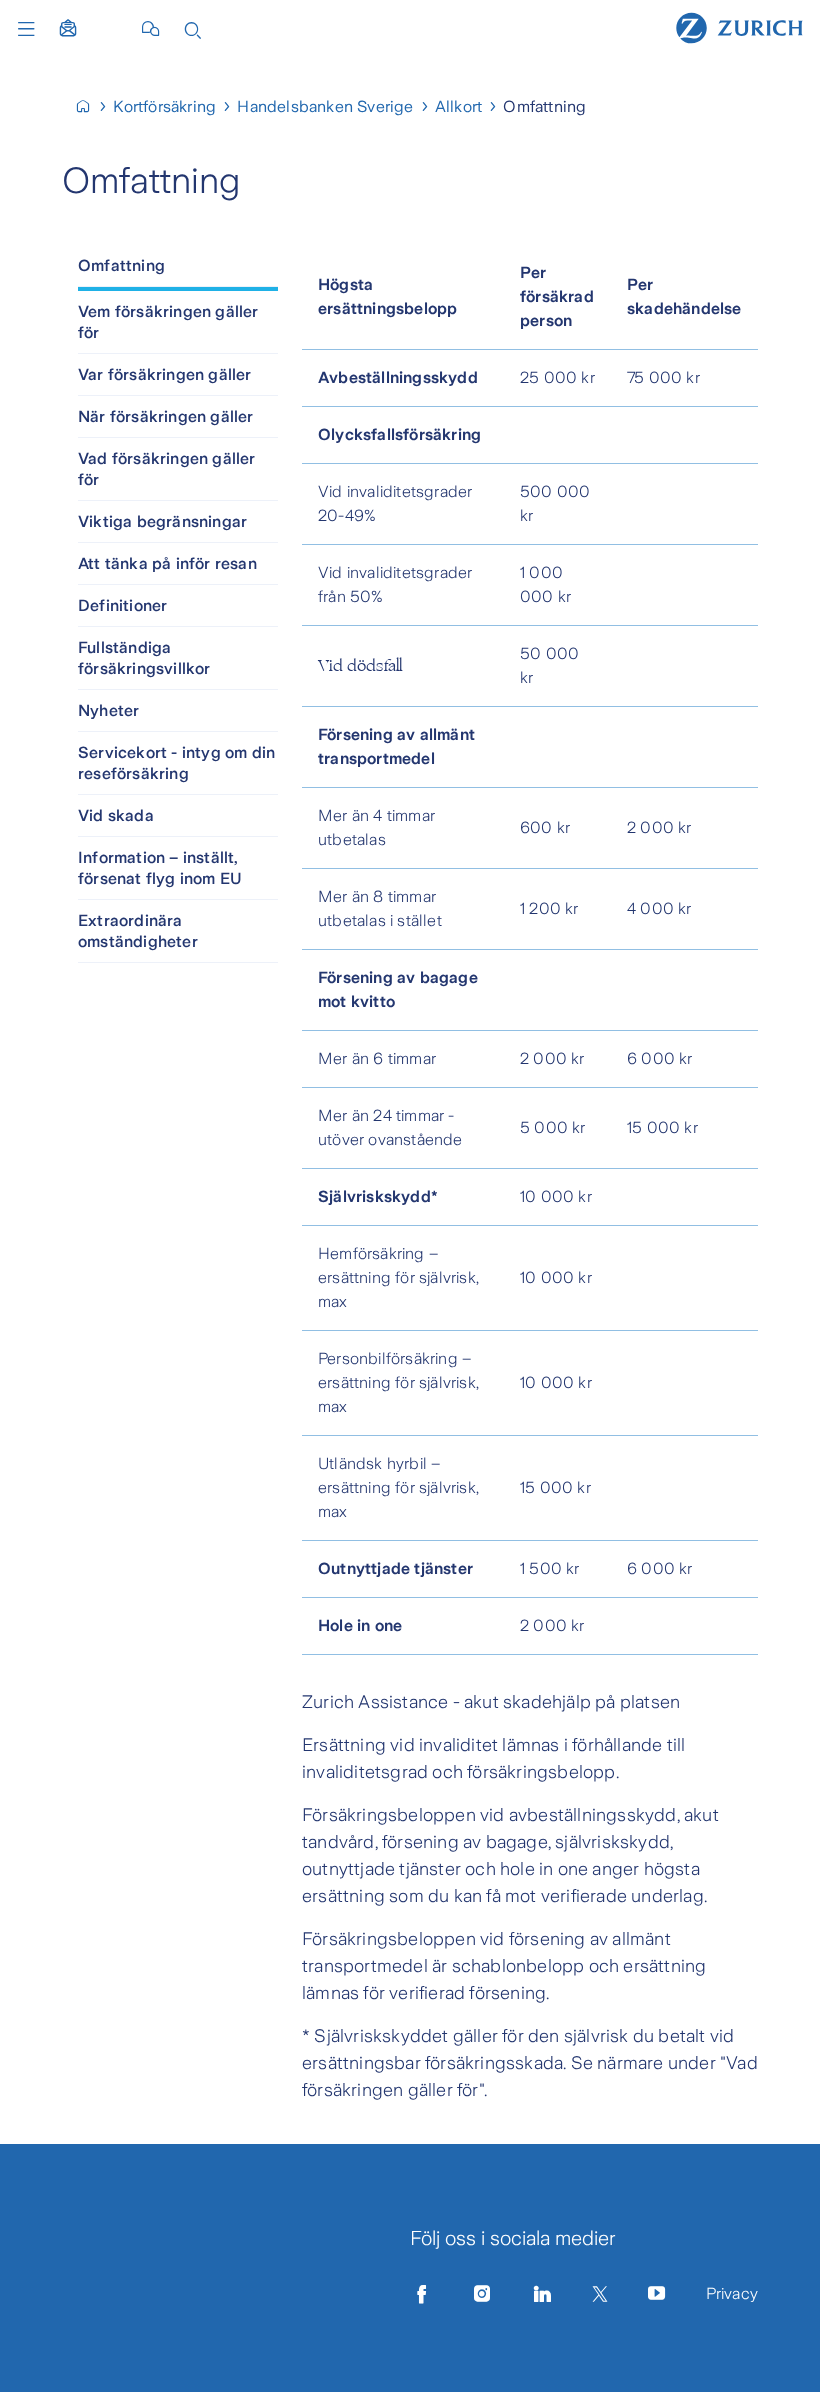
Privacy (732, 2293)
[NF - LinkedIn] (543, 2294)
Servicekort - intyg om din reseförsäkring (176, 763)
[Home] (739, 27)
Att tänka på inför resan (167, 563)
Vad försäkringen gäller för (167, 469)
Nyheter (108, 710)
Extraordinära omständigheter (138, 931)
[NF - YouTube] (657, 2294)
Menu (31, 29)
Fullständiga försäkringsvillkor (144, 658)
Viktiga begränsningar (162, 521)
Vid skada (116, 815)
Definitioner (122, 605)
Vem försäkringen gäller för (168, 322)
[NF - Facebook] (422, 2294)
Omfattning (121, 265)
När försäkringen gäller (166, 416)
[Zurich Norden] (91, 106)
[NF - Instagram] (482, 2294)
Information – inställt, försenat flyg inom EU (160, 868)
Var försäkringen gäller (165, 374)
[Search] (193, 28)
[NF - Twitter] (600, 2294)
